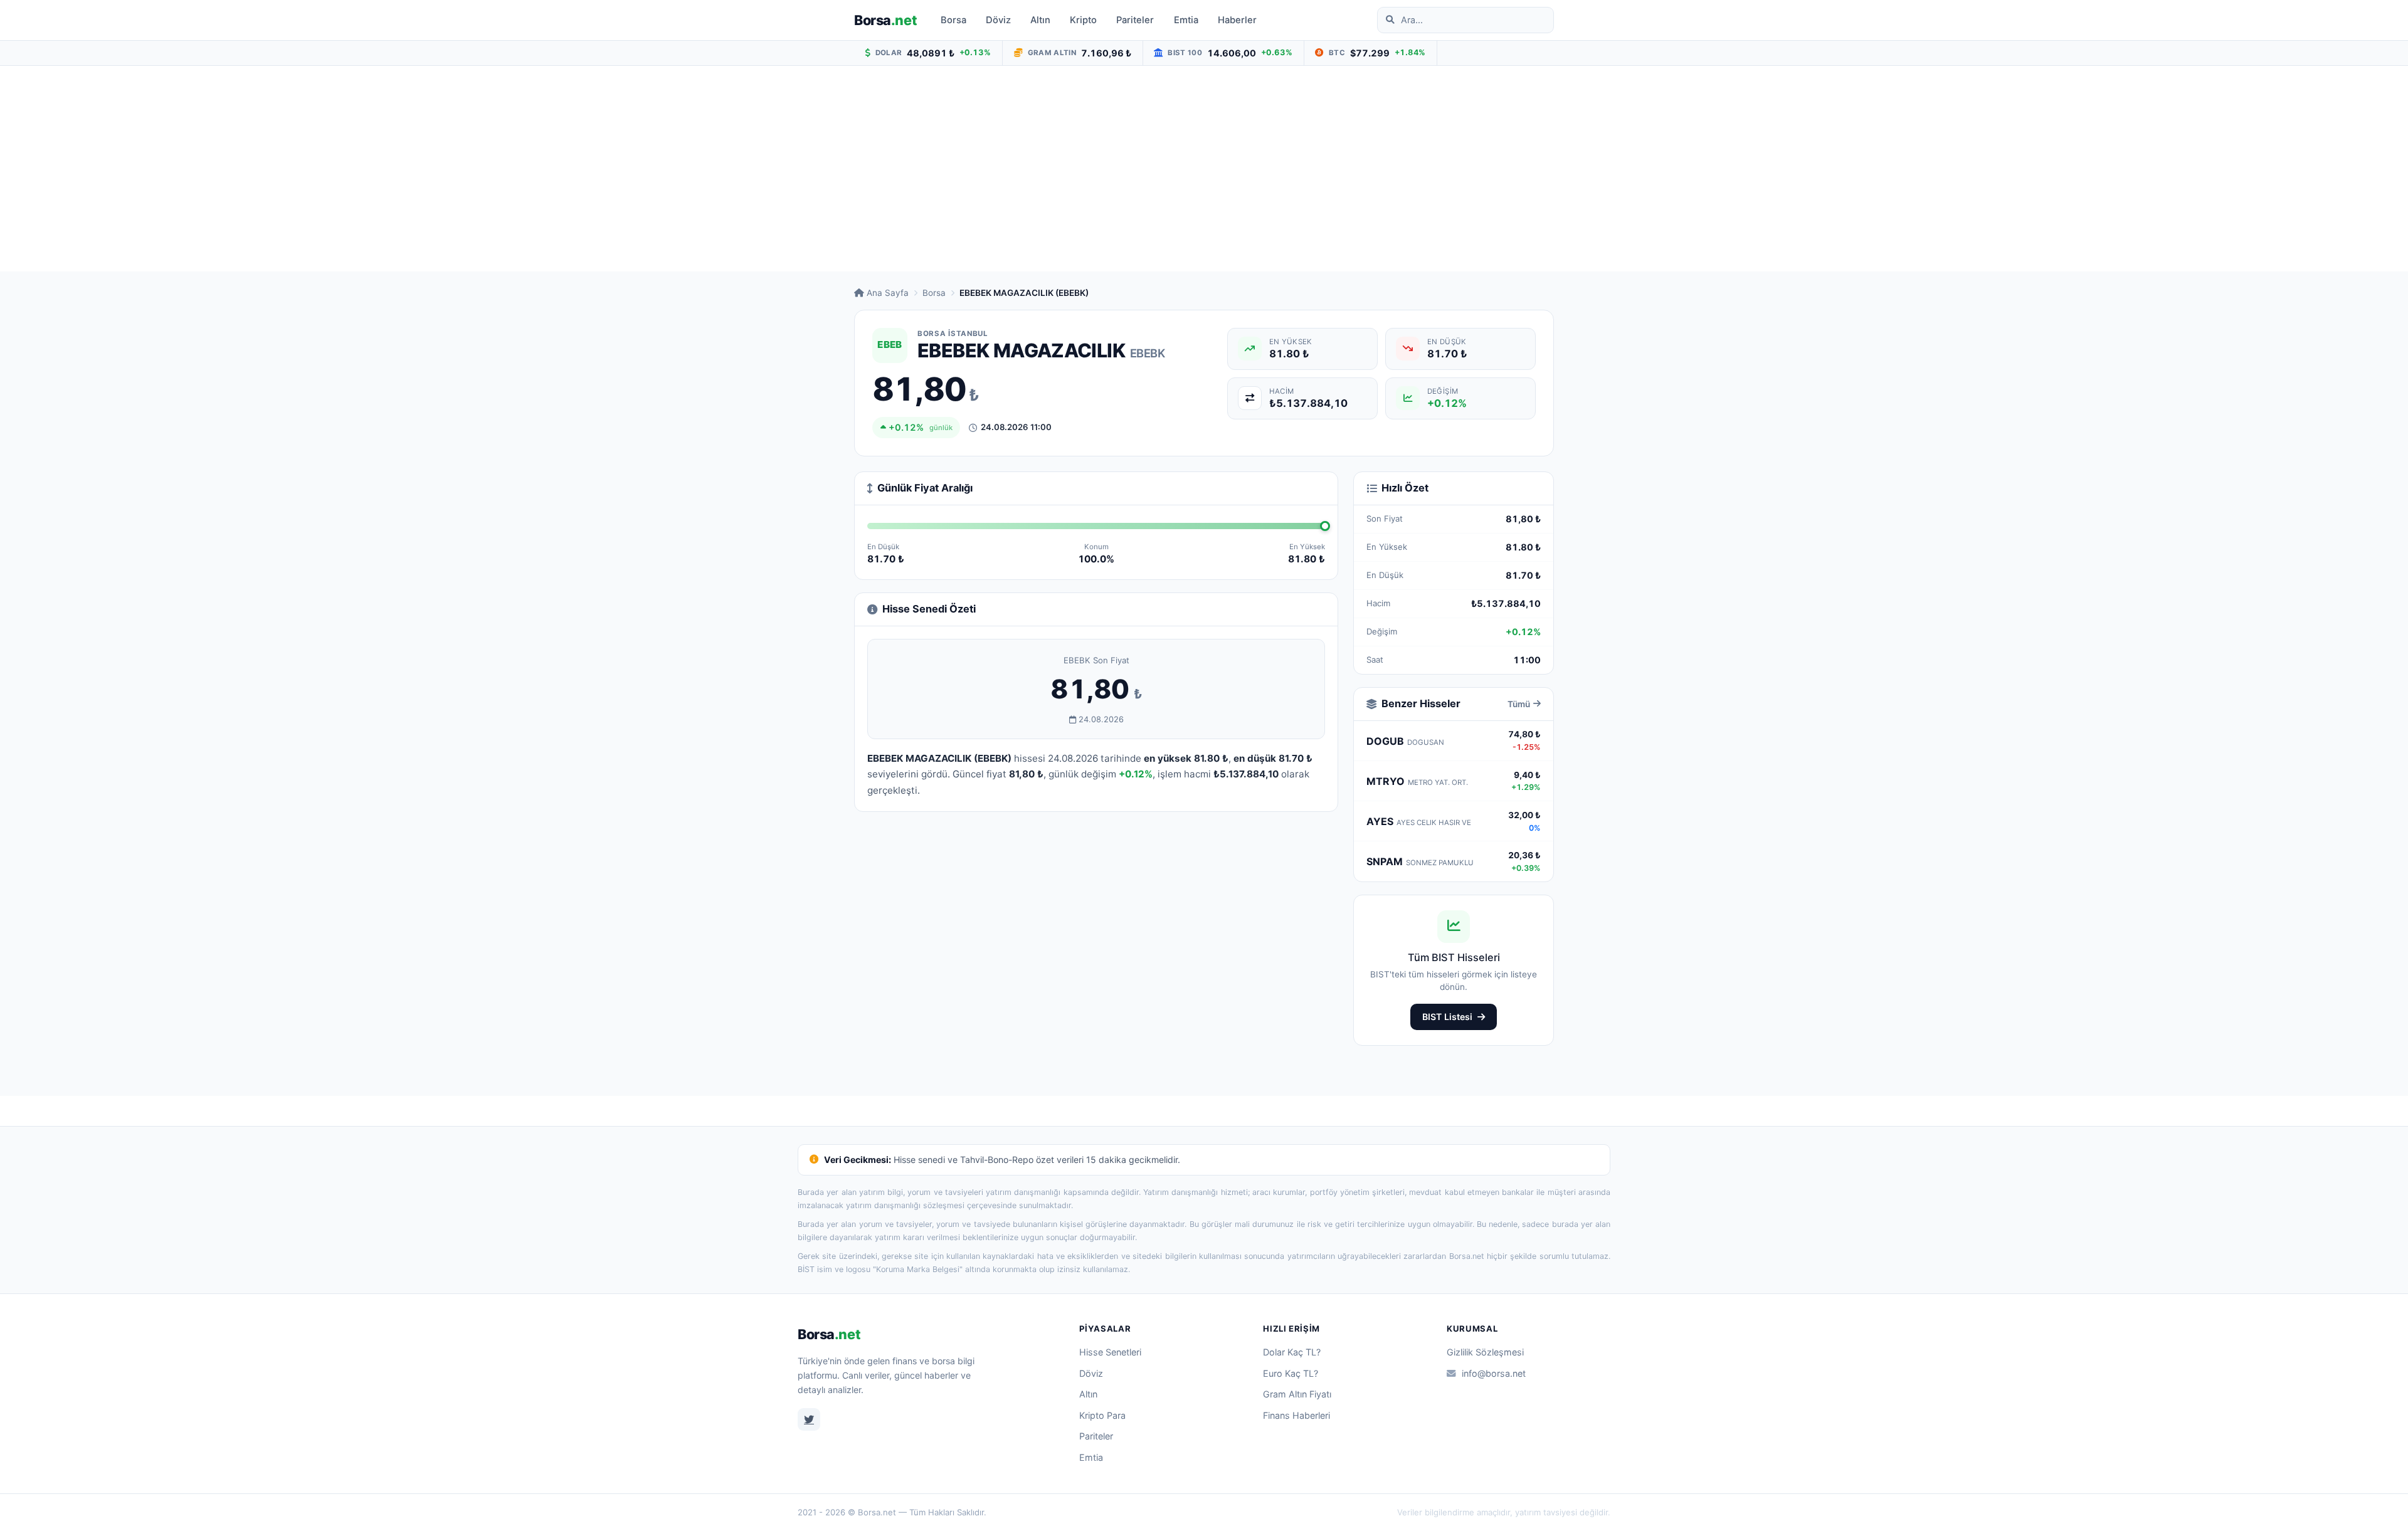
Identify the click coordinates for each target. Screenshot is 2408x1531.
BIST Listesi (1447, 1017)
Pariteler (1135, 20)
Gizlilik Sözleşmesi (1485, 1352)
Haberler (1237, 20)
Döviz (998, 20)
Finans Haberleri (1296, 1415)
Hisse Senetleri (1110, 1352)
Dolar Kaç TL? (1292, 1352)
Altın (1040, 20)
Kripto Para (1102, 1415)
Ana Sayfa (888, 293)
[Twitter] (809, 1419)
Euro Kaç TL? (1291, 1373)
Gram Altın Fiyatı (1297, 1394)
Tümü (1519, 704)
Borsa (885, 20)
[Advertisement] (1204, 169)
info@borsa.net (1494, 1373)
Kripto (1083, 20)
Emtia (1186, 20)
